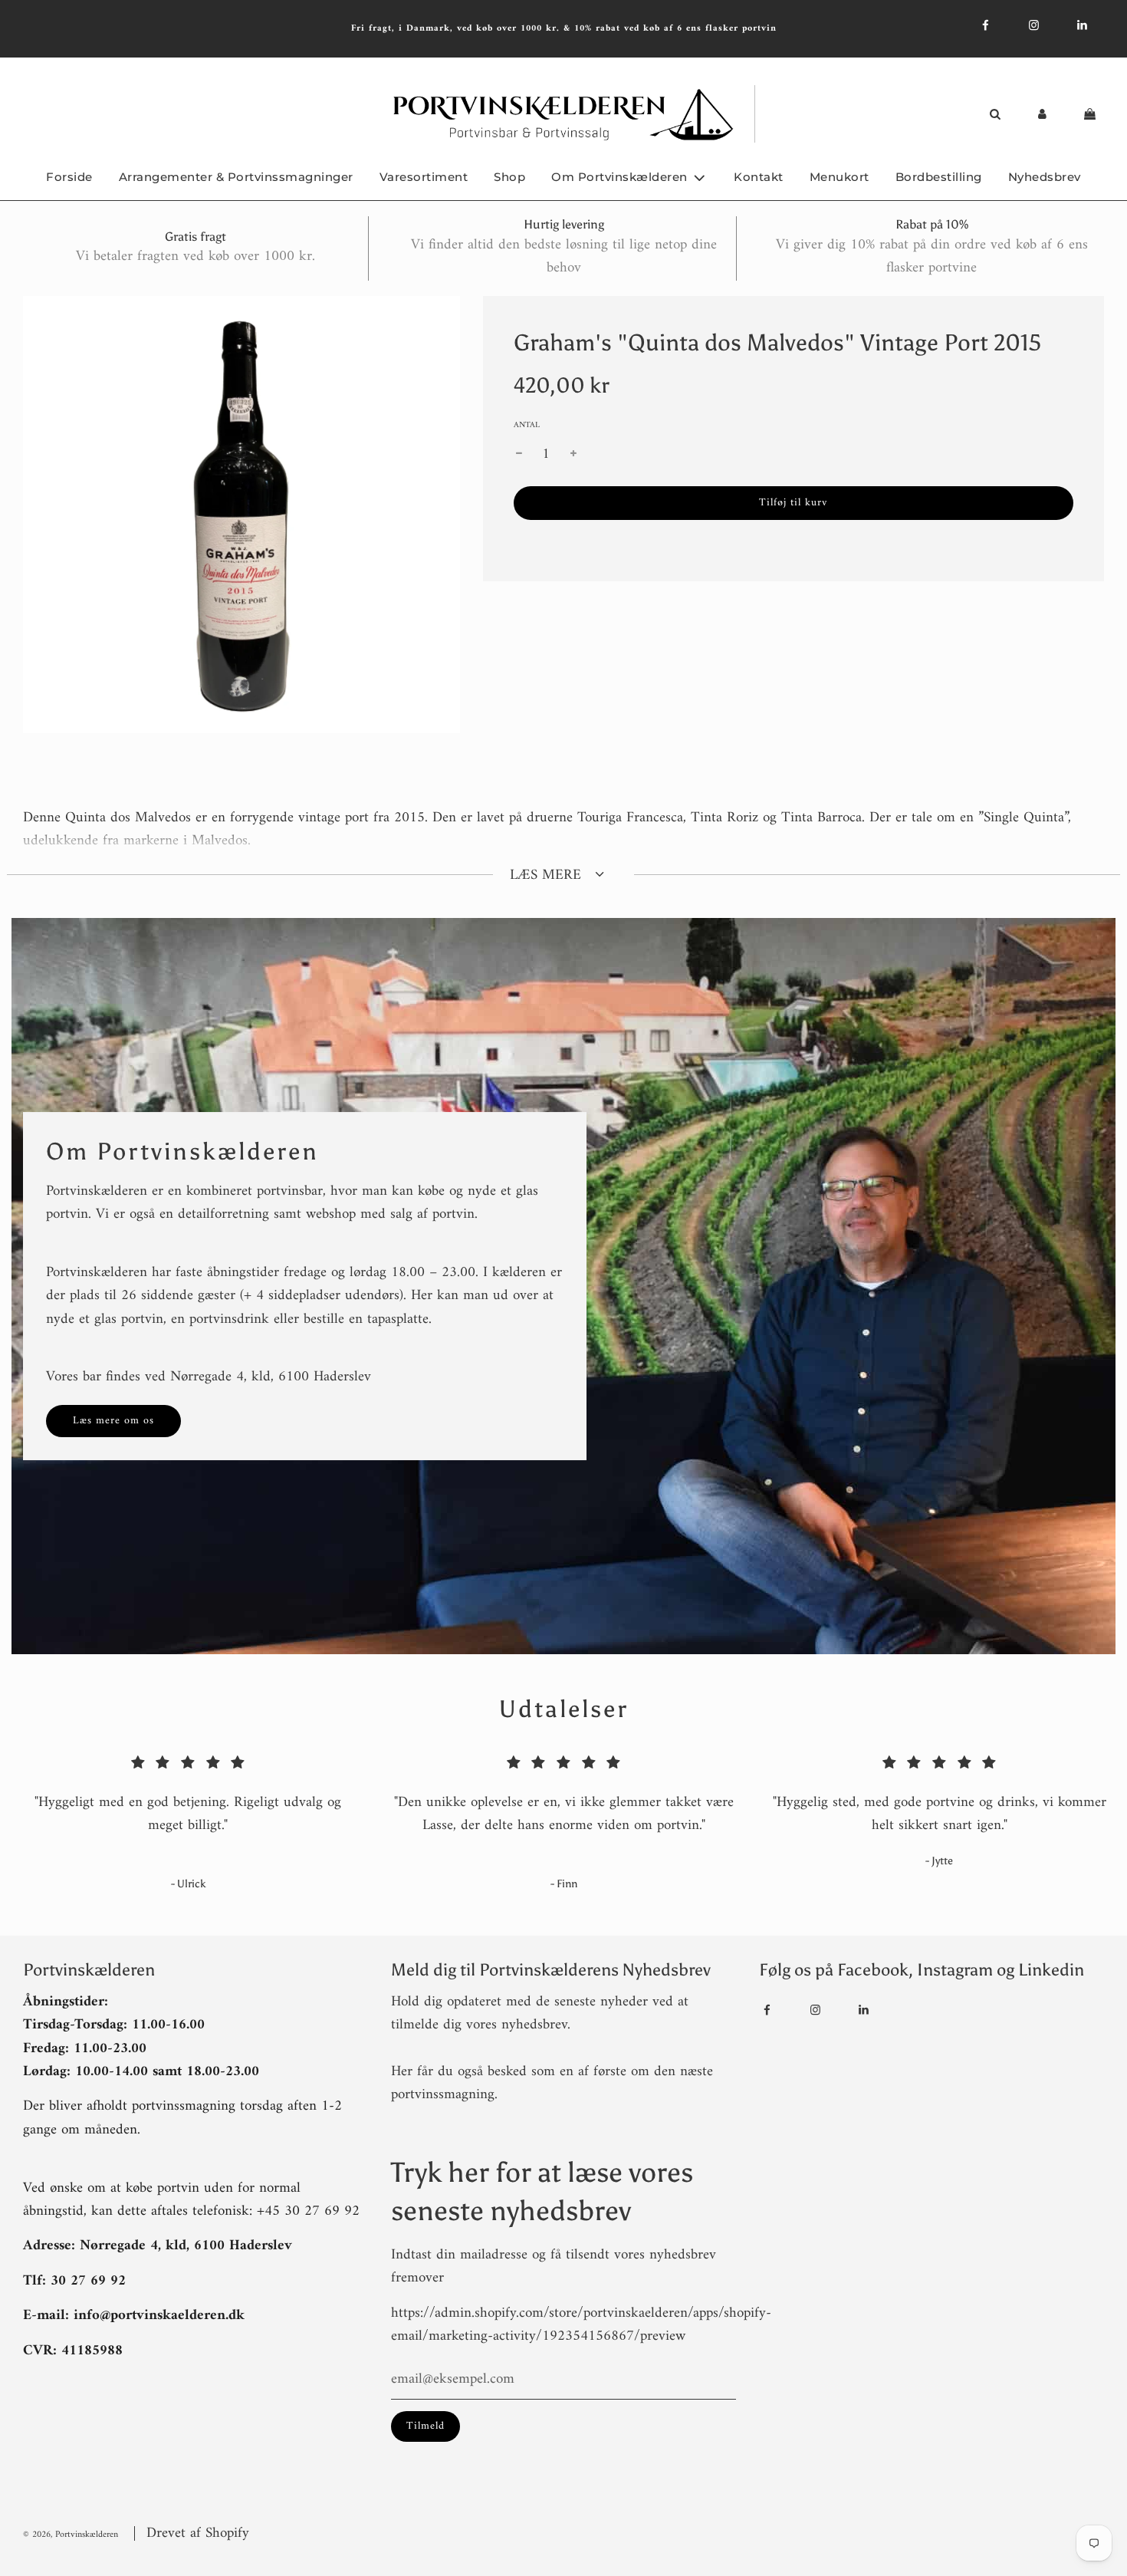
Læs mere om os (113, 1421)
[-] (519, 455)
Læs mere (548, 875)
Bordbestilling (939, 177)
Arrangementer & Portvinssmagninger (236, 177)
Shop (509, 177)
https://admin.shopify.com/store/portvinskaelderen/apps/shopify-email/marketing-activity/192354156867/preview (581, 2325)
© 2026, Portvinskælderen (71, 2535)
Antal (527, 426)
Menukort (839, 177)
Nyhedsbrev (1045, 177)
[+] (573, 455)
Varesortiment (424, 177)
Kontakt (759, 177)
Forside (69, 177)
